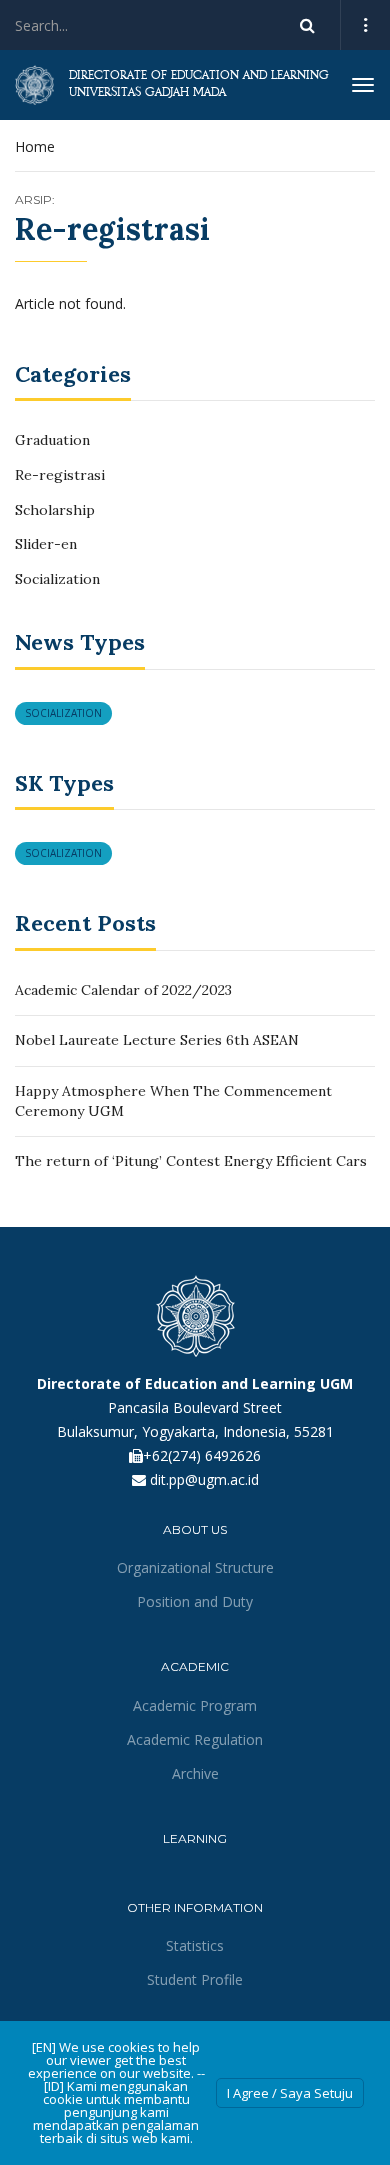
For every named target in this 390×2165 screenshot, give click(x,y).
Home (35, 146)
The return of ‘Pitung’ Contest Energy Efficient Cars (191, 1161)
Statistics (195, 1945)
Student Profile (195, 1979)
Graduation (52, 440)
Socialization (57, 579)
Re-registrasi (60, 475)
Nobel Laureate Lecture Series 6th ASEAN (157, 1040)
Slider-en (46, 544)
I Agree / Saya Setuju (290, 2093)
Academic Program (195, 1705)
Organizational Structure (195, 1567)
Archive (195, 1773)
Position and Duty (195, 1601)
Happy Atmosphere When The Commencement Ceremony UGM (173, 1101)
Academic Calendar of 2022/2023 (123, 990)
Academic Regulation (195, 1739)
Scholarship (55, 510)
